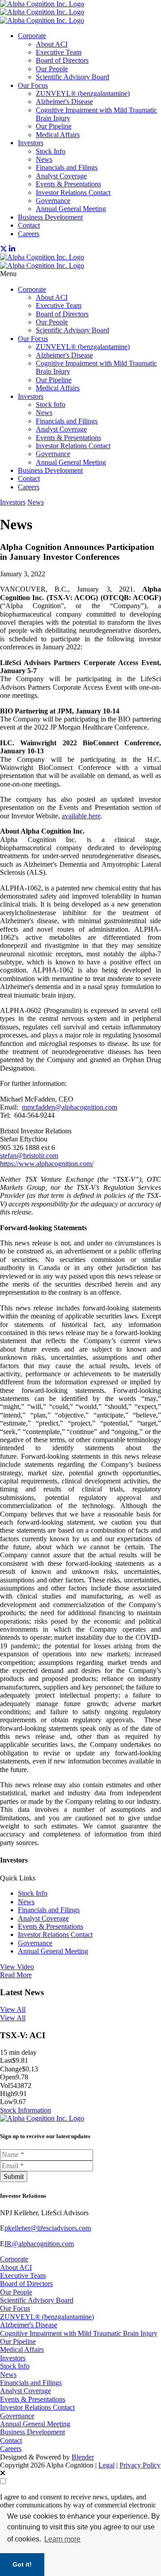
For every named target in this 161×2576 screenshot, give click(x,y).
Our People (52, 69)
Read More (16, 1975)
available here (81, 816)
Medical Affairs (58, 135)
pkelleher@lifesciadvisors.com (48, 2228)
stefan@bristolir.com (29, 1156)
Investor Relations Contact (73, 192)
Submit (14, 2176)
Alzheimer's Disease (64, 102)
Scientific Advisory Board (72, 77)
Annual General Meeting (71, 209)
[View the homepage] (42, 12)
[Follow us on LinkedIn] (12, 249)
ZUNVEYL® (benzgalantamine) (83, 93)
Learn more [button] (62, 2539)
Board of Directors (62, 60)
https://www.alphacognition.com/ (47, 1164)
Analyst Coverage (61, 176)
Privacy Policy (140, 2465)
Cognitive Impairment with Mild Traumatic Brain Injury (79, 2333)
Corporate (32, 36)
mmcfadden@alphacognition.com (70, 1107)
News (44, 159)
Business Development (50, 217)
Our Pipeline (54, 126)
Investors (31, 143)
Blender (83, 2457)
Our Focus (33, 85)
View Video (17, 1967)
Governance (53, 201)
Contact (29, 225)
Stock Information (25, 2110)
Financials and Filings (67, 167)
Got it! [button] (22, 2564)
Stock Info (51, 151)
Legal (106, 2465)
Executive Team (59, 52)
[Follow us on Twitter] (4, 249)
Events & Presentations (68, 184)
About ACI (52, 44)
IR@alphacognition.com (39, 2244)
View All (13, 2009)
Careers (29, 234)
